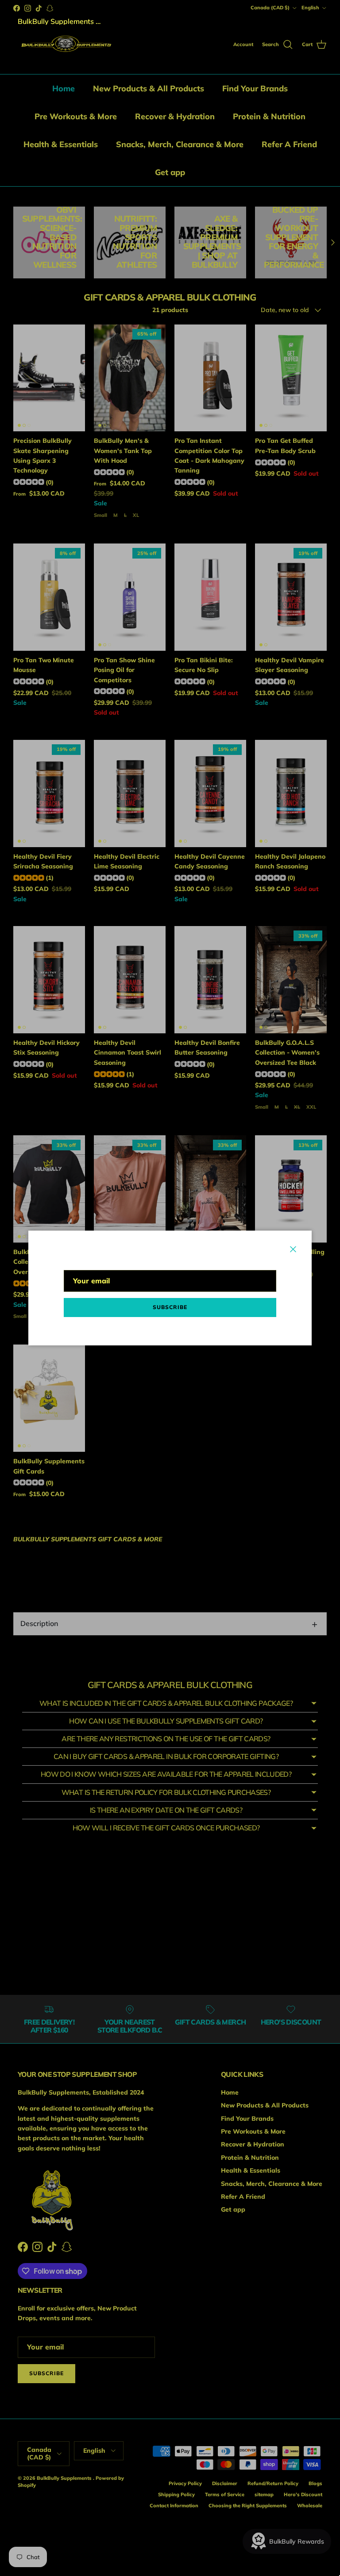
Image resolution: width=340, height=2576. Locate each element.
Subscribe (170, 1307)
